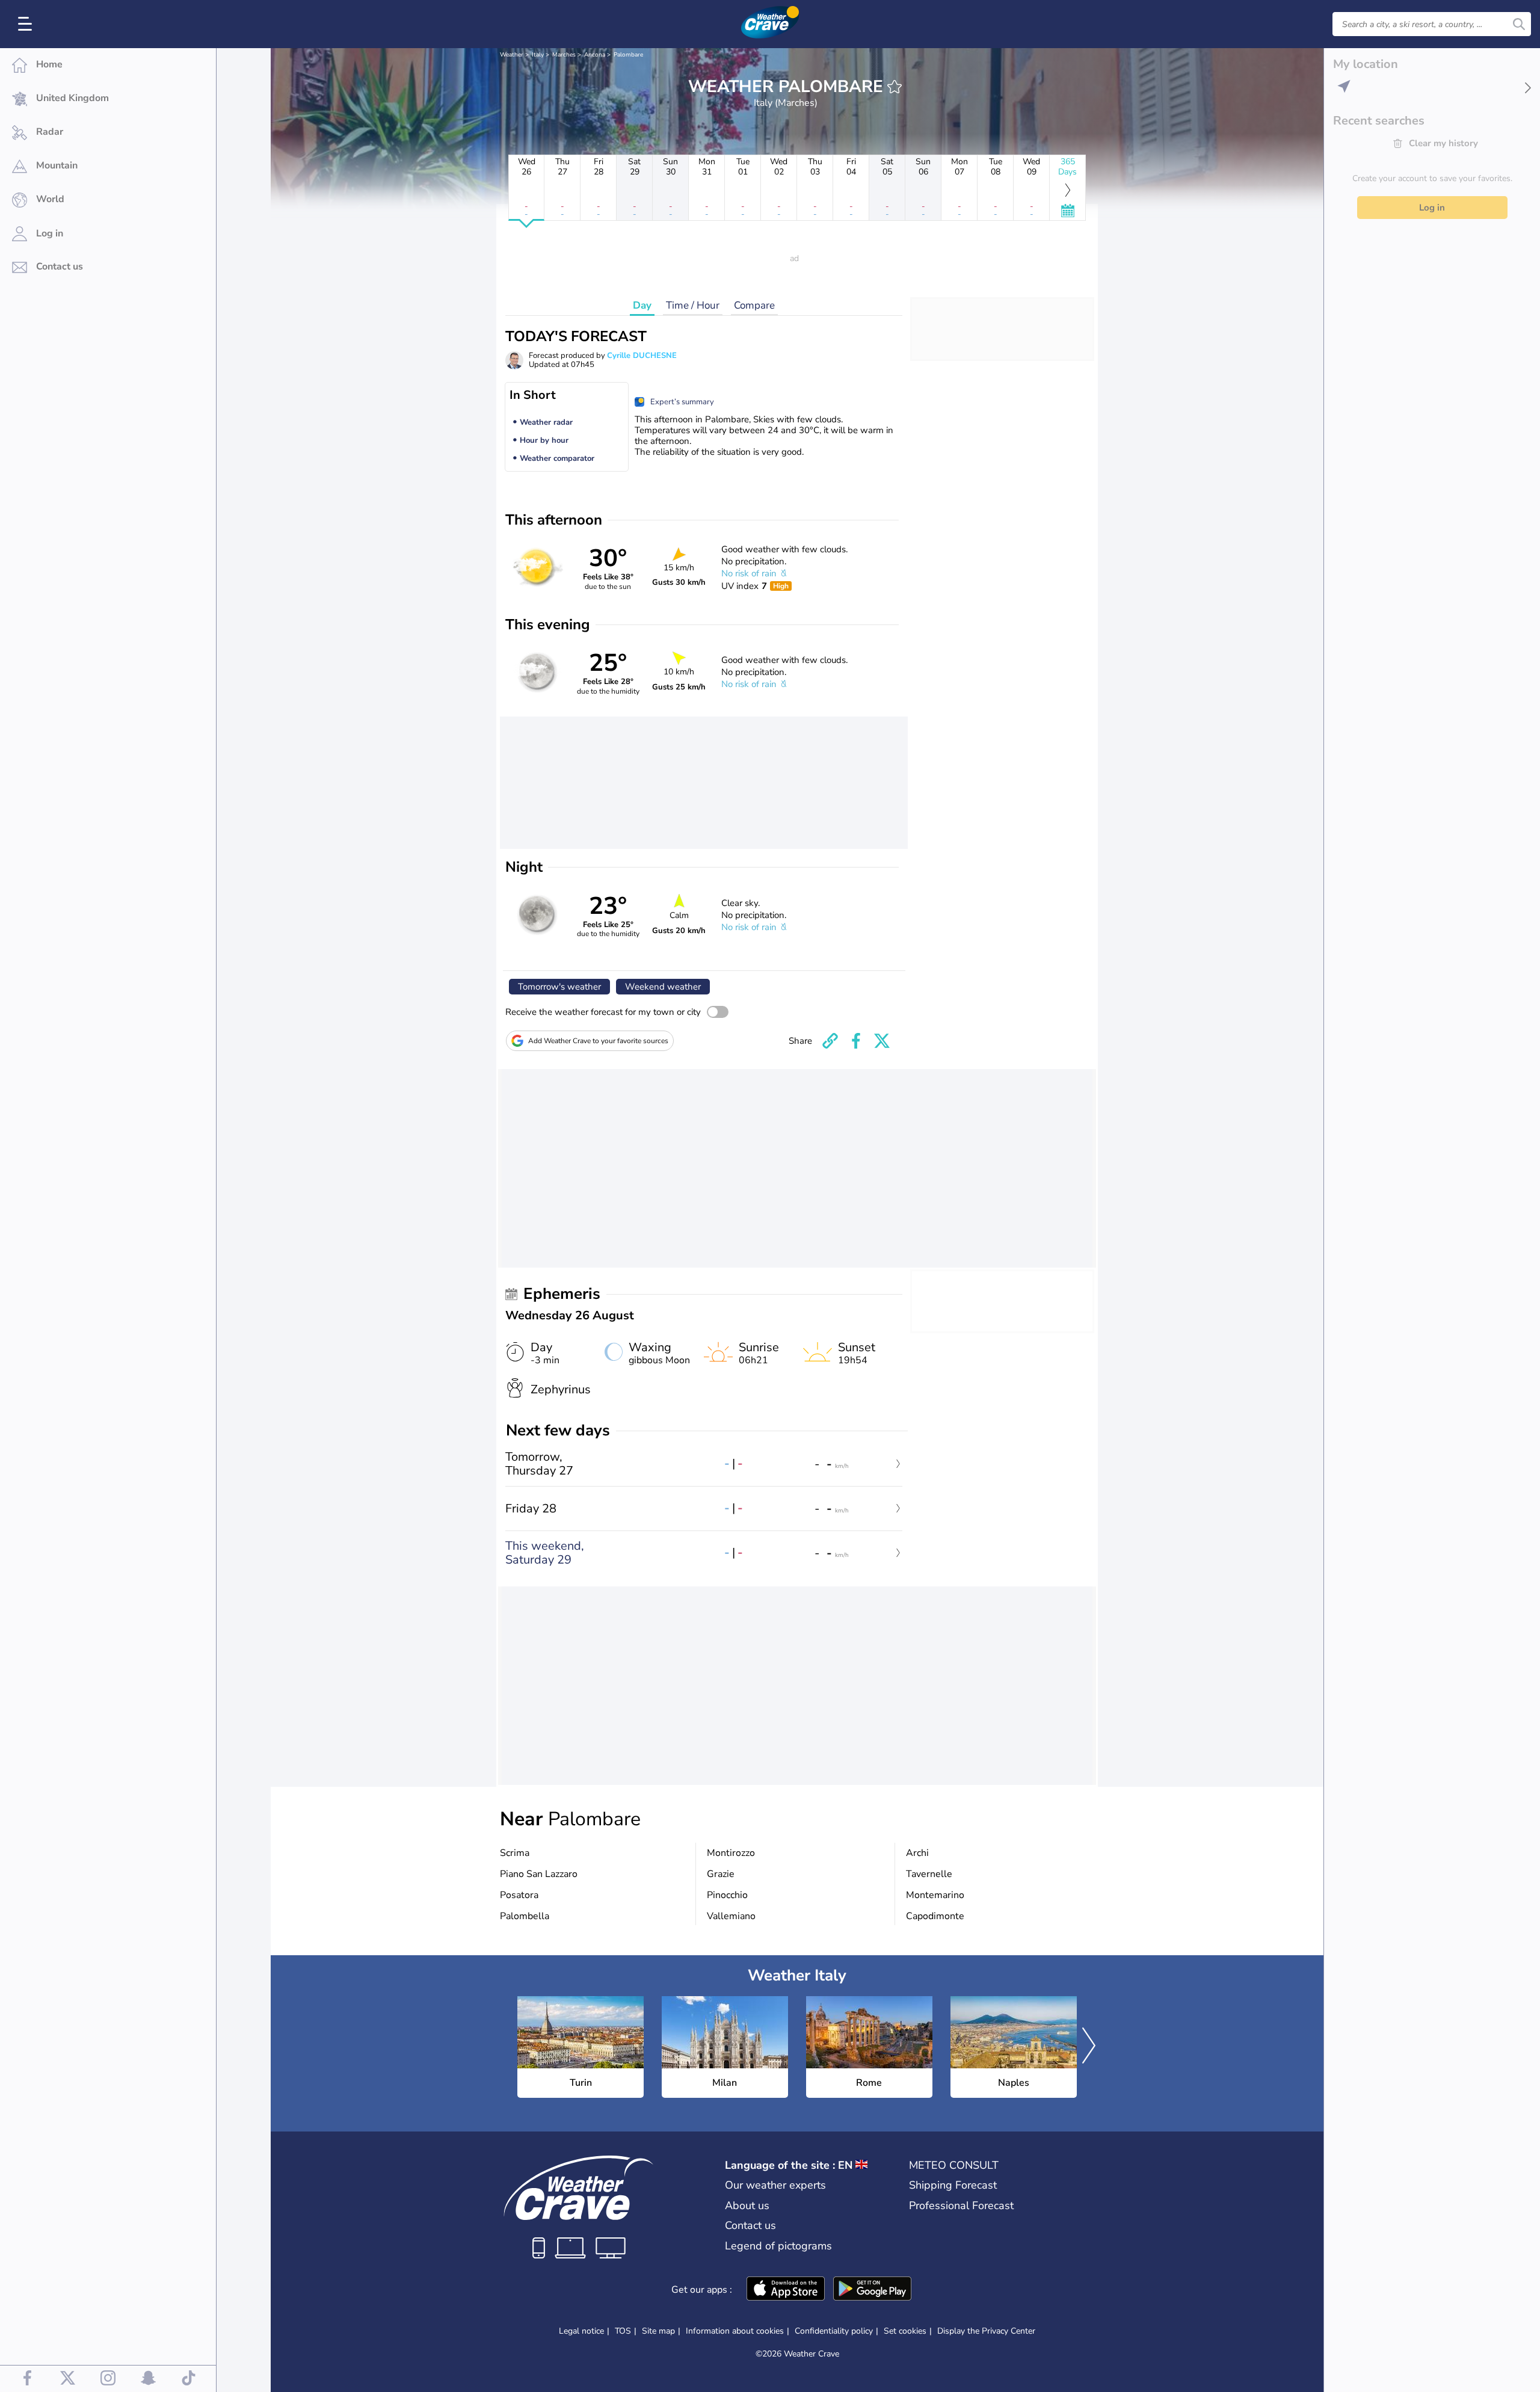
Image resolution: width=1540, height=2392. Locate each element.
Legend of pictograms (778, 2246)
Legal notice (581, 2331)
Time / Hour (693, 305)
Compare (754, 305)
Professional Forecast (961, 2206)
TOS (623, 2331)
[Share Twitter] (882, 1041)
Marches (564, 55)
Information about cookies (735, 2331)
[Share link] (830, 1041)
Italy (538, 55)
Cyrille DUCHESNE (642, 356)
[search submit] (1519, 24)
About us (747, 2206)
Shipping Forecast (953, 2185)
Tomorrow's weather (559, 987)
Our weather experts (775, 2185)
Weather (512, 55)
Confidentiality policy (834, 2331)
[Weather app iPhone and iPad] (786, 2290)
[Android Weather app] (872, 2290)
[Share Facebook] (856, 1041)
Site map (658, 2331)
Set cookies (905, 2331)
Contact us (750, 2225)
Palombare (628, 55)
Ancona (595, 55)
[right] (1089, 2047)
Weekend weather (663, 987)
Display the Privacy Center (986, 2331)
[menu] (27, 24)
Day (642, 305)
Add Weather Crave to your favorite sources (598, 1041)
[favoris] (895, 87)
